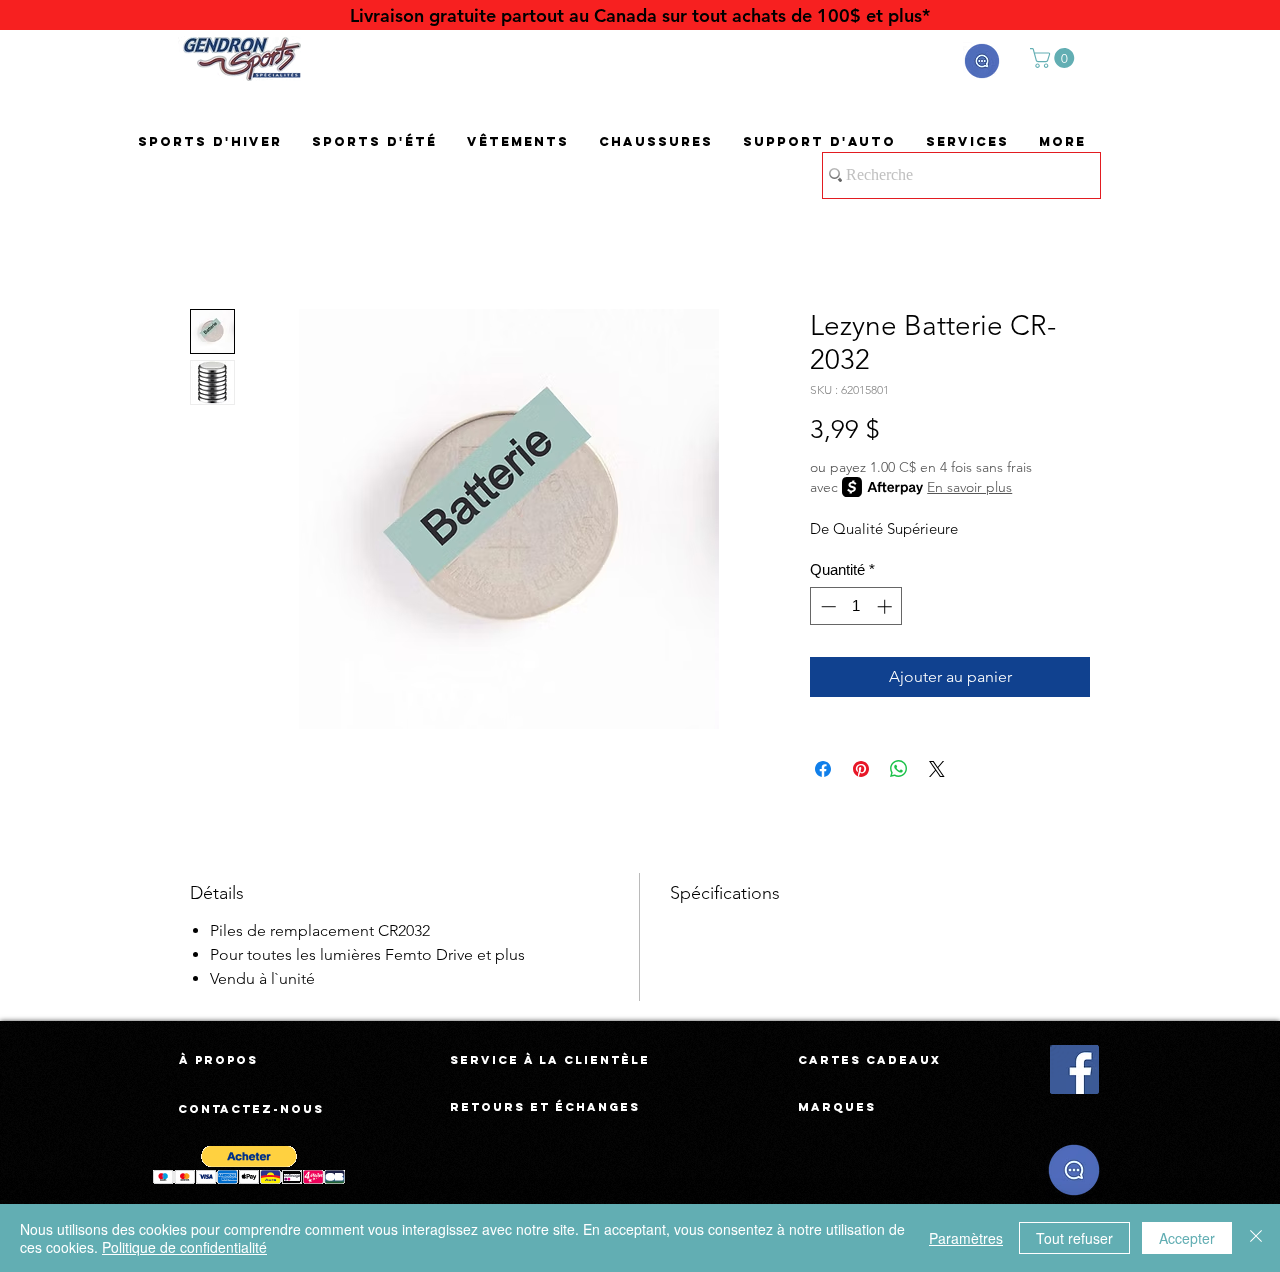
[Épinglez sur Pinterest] (861, 769)
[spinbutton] (856, 606)
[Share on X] (937, 769)
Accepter (1187, 1238)
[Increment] (886, 606)
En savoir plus (969, 487)
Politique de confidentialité (184, 1247)
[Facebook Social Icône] (1074, 1069)
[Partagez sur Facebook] (823, 769)
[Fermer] (1256, 1238)
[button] (982, 61)
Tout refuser (1074, 1238)
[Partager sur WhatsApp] (899, 769)
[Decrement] (826, 606)
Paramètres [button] (966, 1238)
